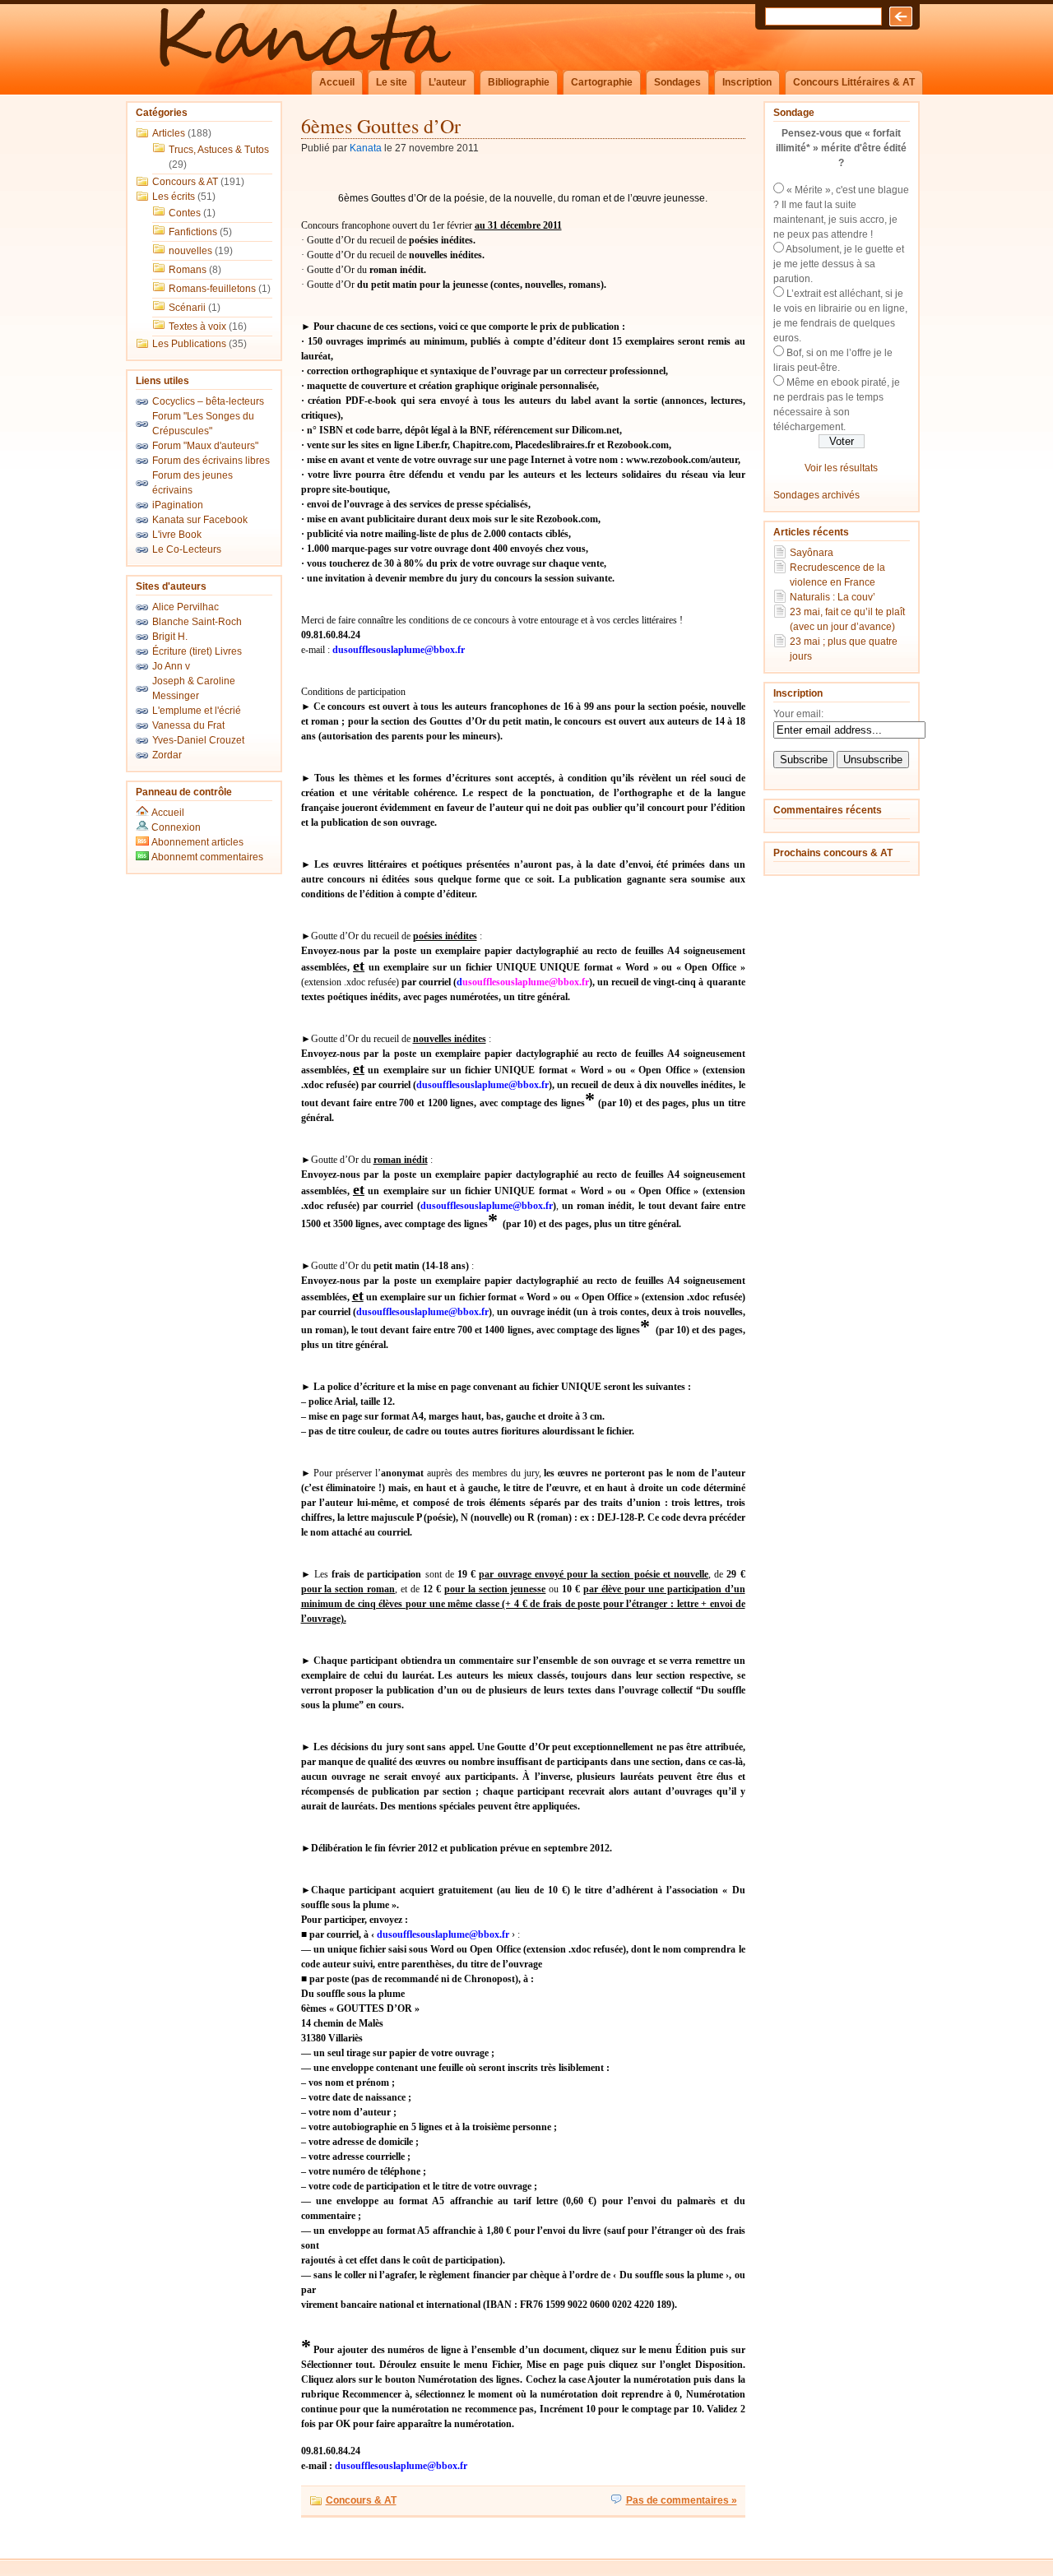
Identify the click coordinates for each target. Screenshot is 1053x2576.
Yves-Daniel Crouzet (198, 740)
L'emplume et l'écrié (197, 711)
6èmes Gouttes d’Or (381, 126)
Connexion (176, 827)
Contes (185, 213)
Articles (169, 133)
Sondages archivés (816, 495)
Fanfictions (193, 232)
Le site (392, 82)
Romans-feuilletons (212, 289)
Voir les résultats (841, 468)
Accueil (337, 82)
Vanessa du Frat (188, 725)
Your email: (798, 714)
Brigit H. (170, 637)
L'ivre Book (177, 535)
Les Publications (189, 344)
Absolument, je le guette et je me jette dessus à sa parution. (839, 264)
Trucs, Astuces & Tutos (219, 150)
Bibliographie (519, 82)
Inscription (747, 82)
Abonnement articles (196, 842)
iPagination (178, 505)
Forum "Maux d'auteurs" (205, 446)
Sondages (677, 82)
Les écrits (174, 197)
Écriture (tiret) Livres (197, 651)
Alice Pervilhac (186, 607)
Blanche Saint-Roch (197, 622)
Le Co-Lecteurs (187, 549)
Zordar (167, 755)
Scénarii (187, 308)
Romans (188, 270)
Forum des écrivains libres (211, 461)
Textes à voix (197, 327)
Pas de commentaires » (682, 2500)
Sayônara (812, 553)
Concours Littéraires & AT (854, 82)
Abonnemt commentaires (206, 857)
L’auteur (448, 82)
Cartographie (602, 82)
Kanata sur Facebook (200, 520)
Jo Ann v (171, 666)
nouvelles (190, 251)
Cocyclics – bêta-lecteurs (208, 401)
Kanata (366, 148)
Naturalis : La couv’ (833, 597)
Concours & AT (185, 182)
